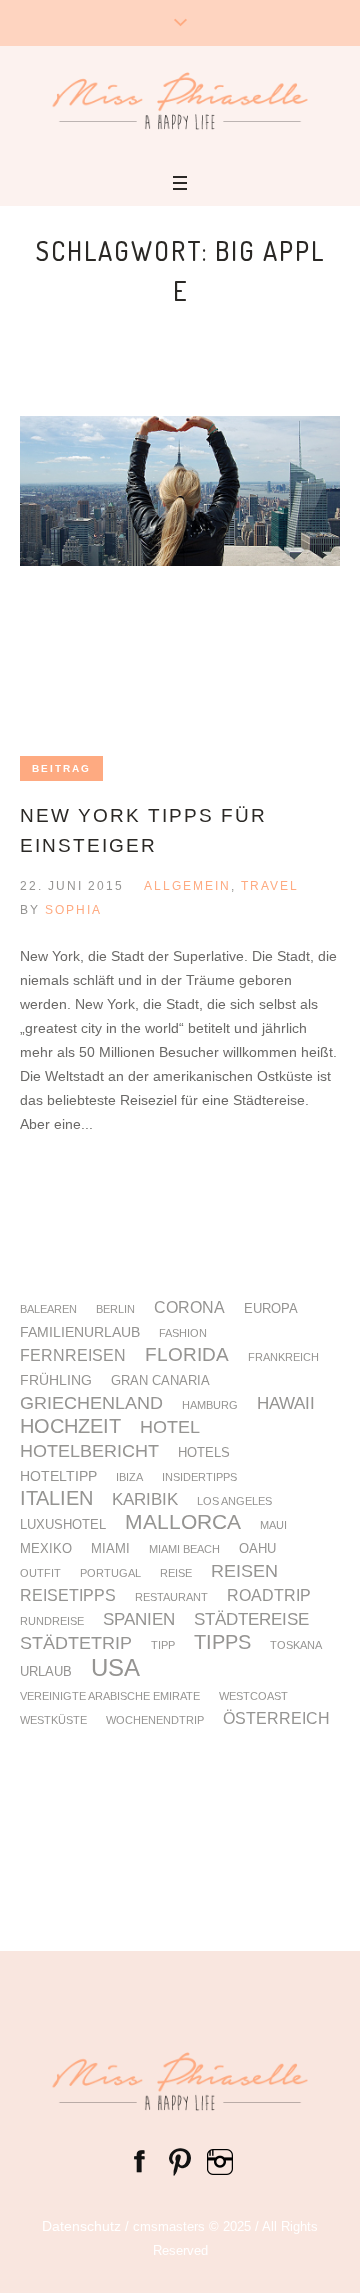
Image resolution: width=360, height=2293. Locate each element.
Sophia (73, 910)
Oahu (257, 1549)
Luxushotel (63, 1525)
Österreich (276, 1719)
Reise (176, 1573)
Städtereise (251, 1620)
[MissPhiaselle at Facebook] (140, 2160)
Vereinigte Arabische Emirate (110, 1696)
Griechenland (91, 1404)
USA (115, 1668)
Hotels (204, 1453)
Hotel (170, 1428)
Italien (56, 1498)
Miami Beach (184, 1549)
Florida (187, 1355)
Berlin (115, 1309)
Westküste (53, 1720)
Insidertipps (199, 1477)
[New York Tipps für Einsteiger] (180, 576)
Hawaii (286, 1404)
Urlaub (46, 1672)
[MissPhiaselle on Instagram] (220, 2160)
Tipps (222, 1643)
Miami (110, 1549)
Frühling (56, 1380)
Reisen (244, 1572)
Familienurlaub (80, 1332)
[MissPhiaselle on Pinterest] (180, 2160)
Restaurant (171, 1597)
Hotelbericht (89, 1452)
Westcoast (253, 1696)
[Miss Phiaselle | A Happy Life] (180, 101)
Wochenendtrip (155, 1720)
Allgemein (187, 886)
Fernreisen (73, 1356)
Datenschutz (81, 2226)
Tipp (163, 1645)
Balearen (48, 1309)
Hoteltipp (58, 1476)
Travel (270, 886)
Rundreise (52, 1621)
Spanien (139, 1620)
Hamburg (210, 1405)
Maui (273, 1525)
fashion (183, 1333)
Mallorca (183, 1522)
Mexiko (46, 1549)
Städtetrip (76, 1644)
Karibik (145, 1500)
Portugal (110, 1573)
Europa (271, 1309)
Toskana (296, 1645)
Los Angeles (234, 1501)
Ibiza (129, 1477)
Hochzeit (70, 1426)
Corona (189, 1308)
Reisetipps (68, 1596)
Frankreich (283, 1357)
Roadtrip (269, 1596)
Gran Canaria (160, 1381)
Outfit (40, 1573)
